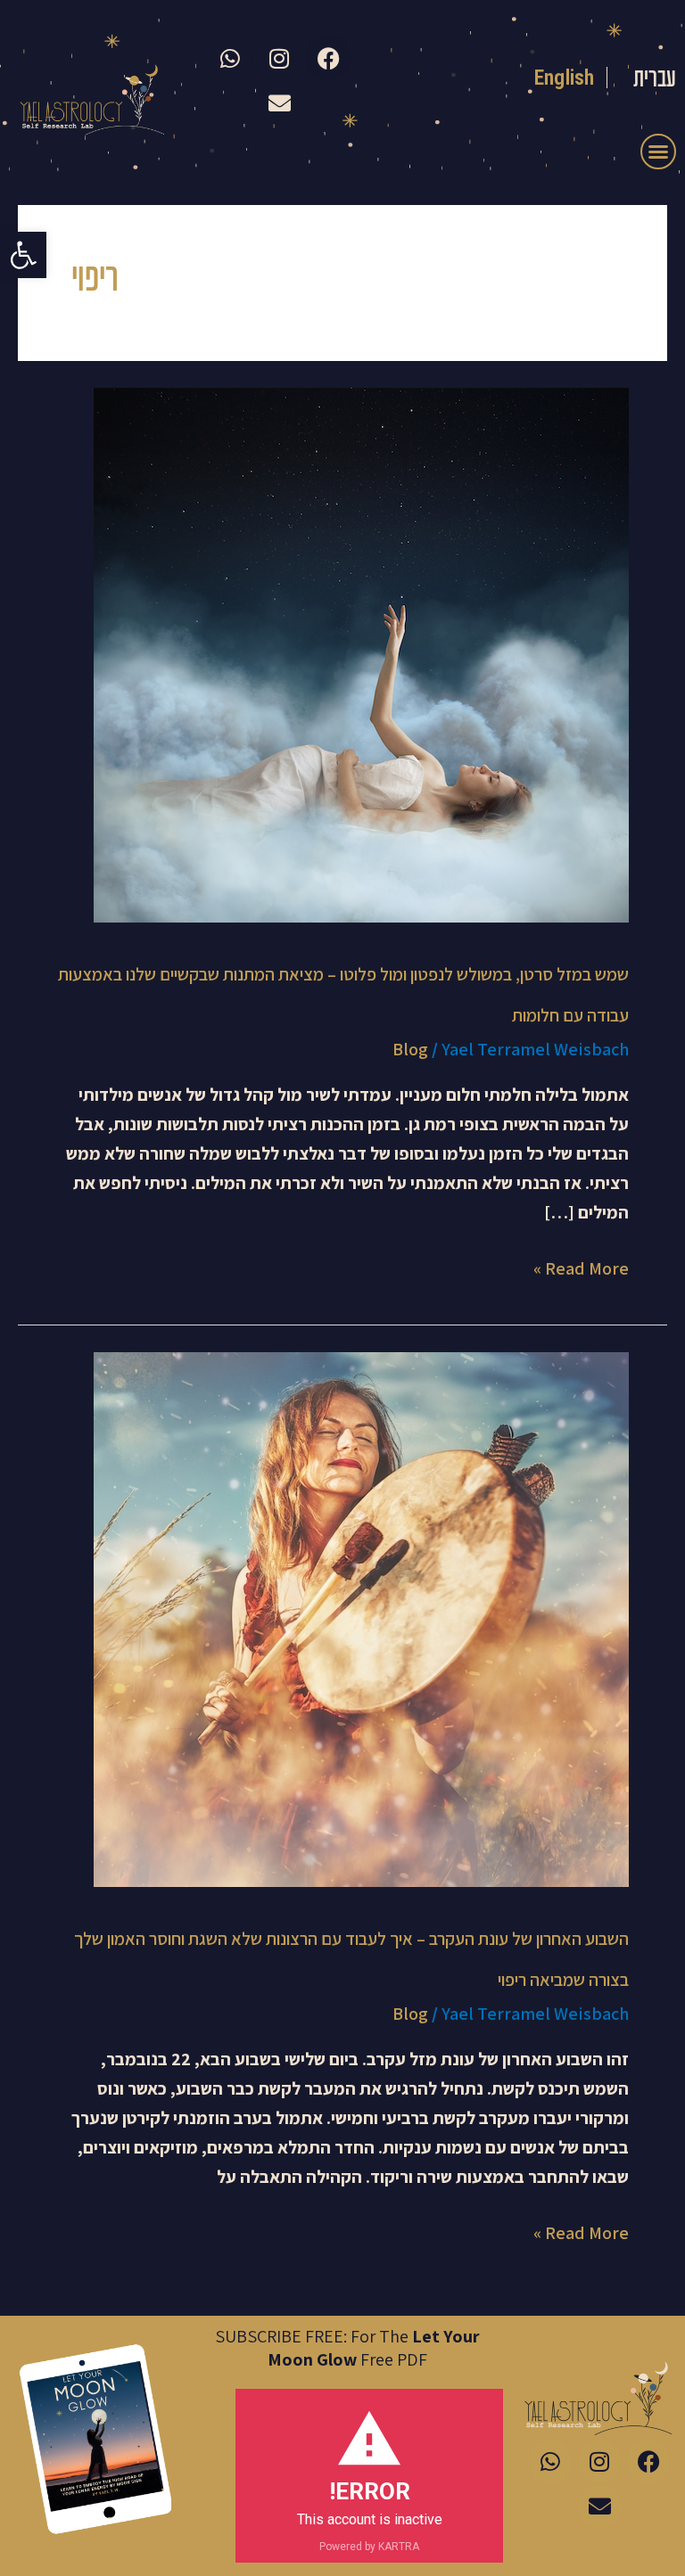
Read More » (581, 1267)
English (564, 78)
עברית (655, 80)
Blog (410, 1049)
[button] (23, 255)
